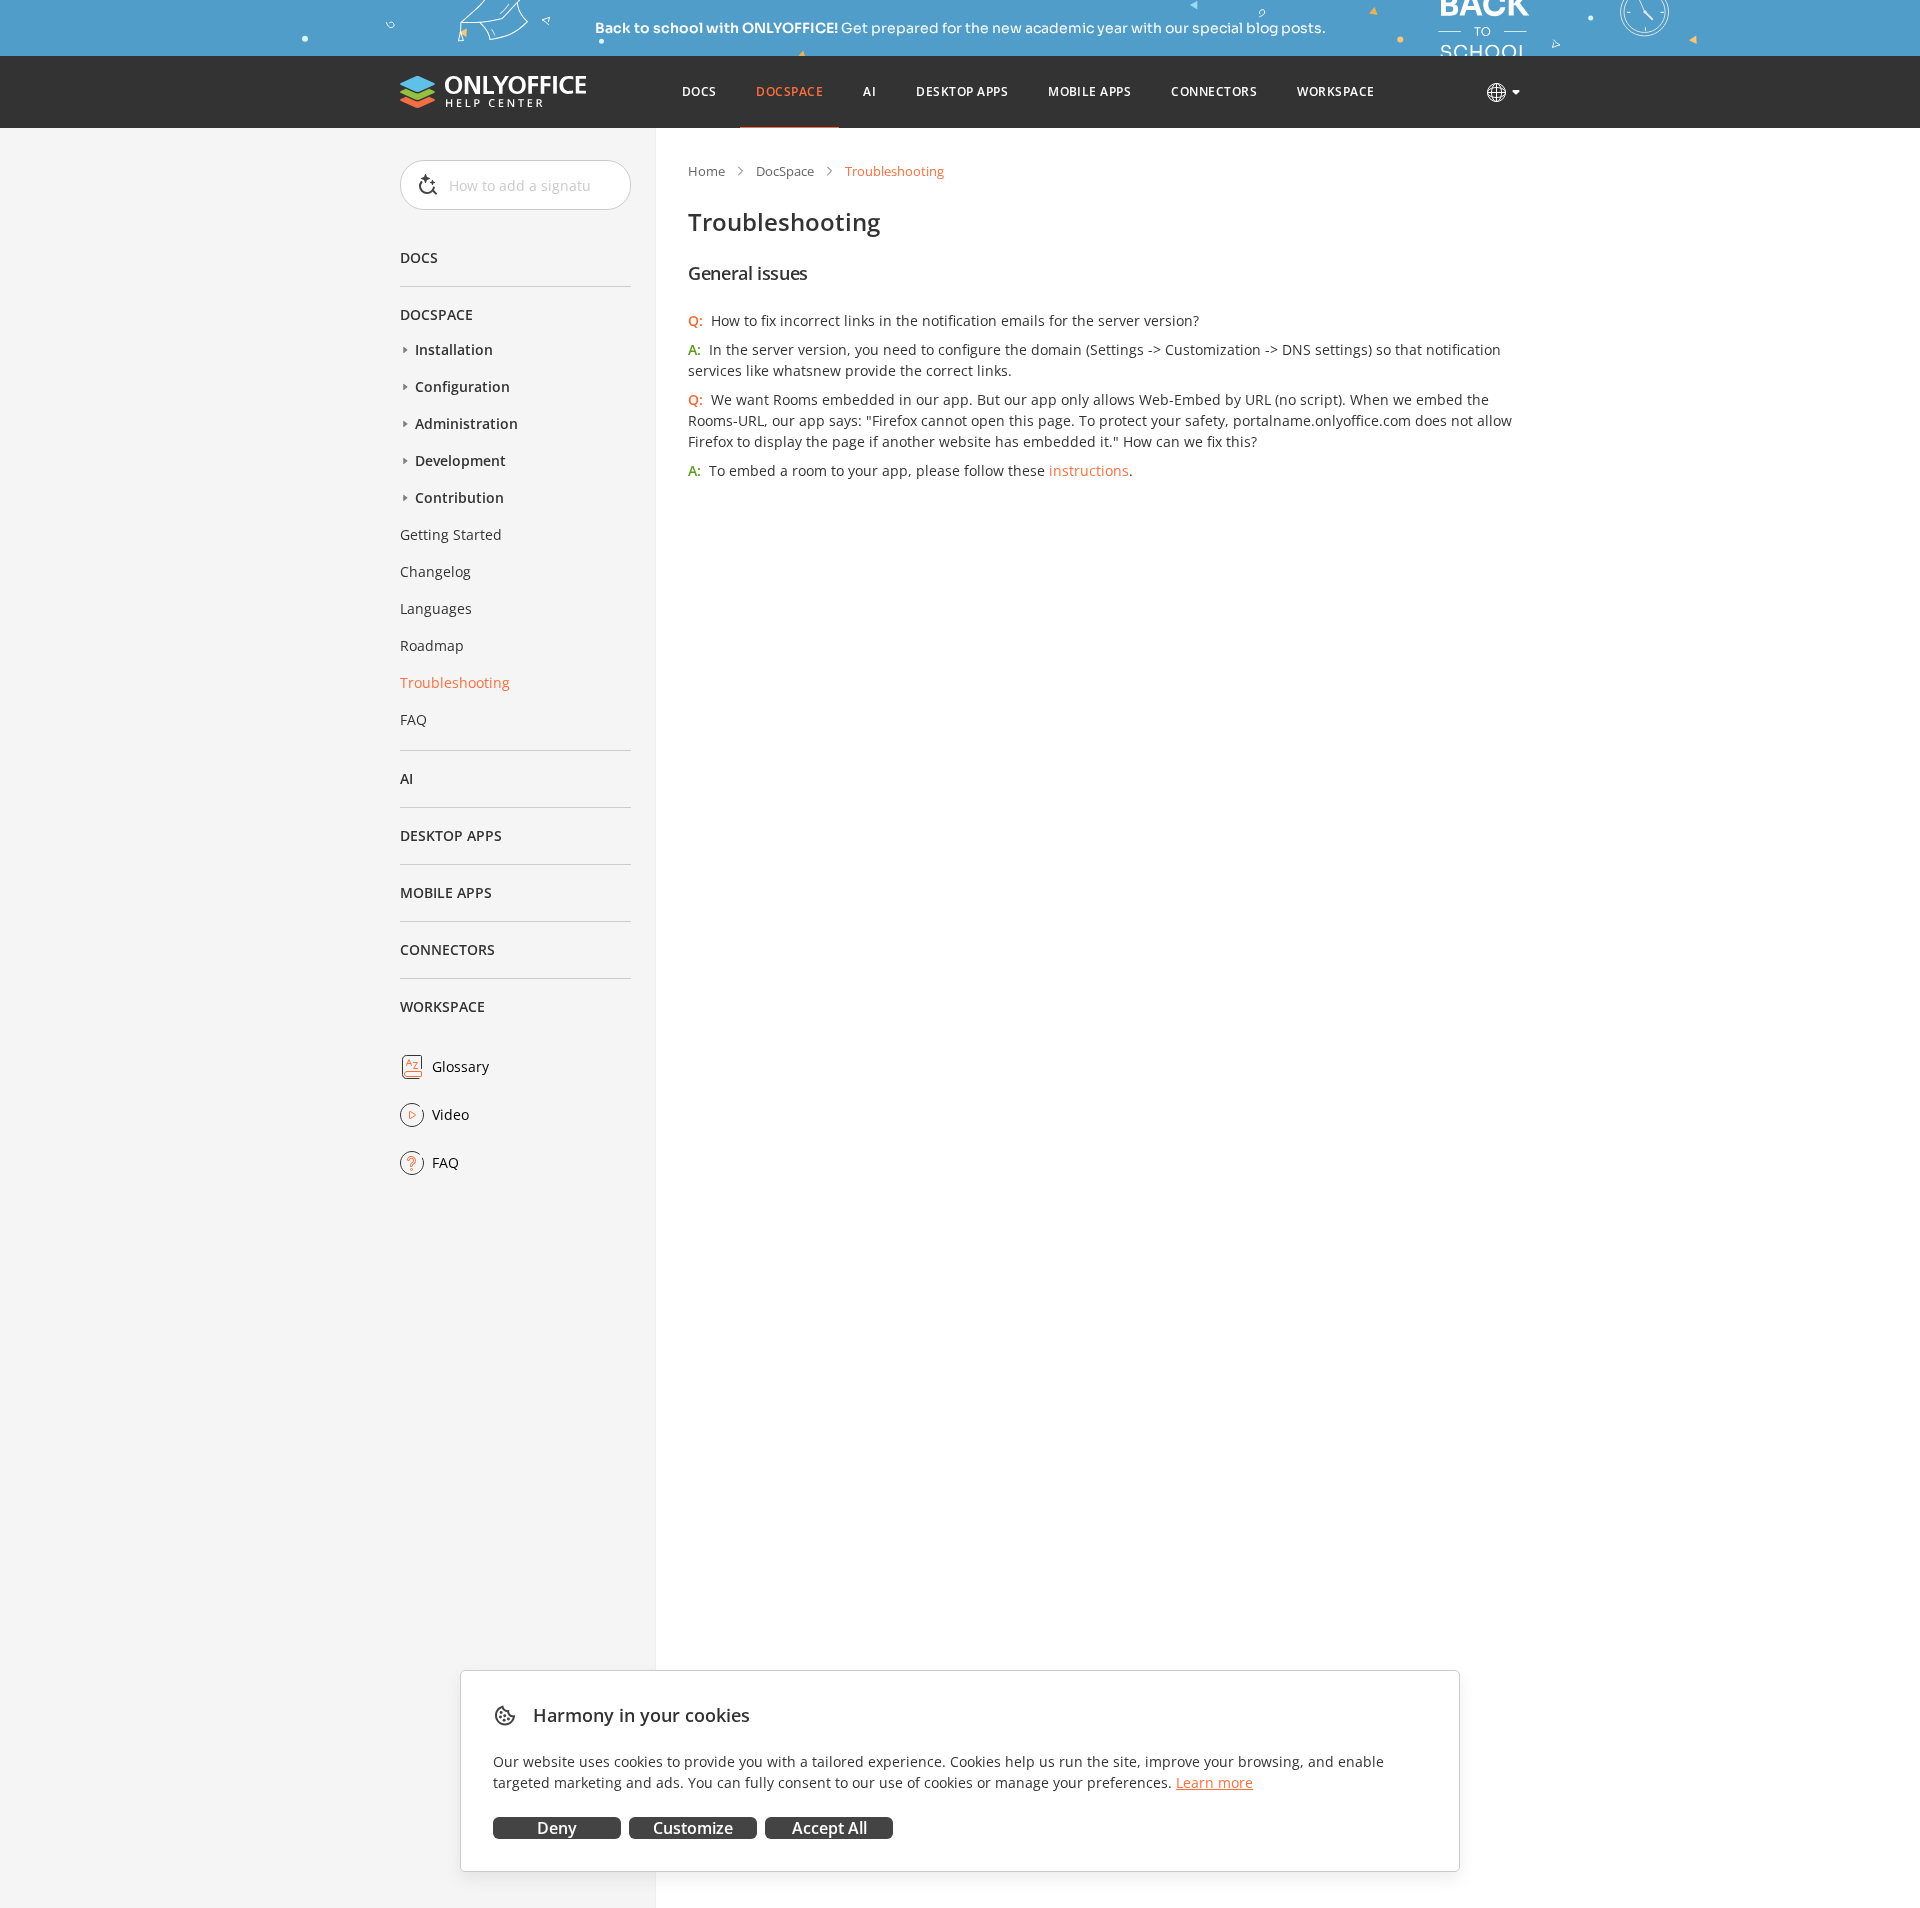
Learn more (1214, 1782)
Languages (436, 608)
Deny (557, 1828)
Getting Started (451, 534)
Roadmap (432, 645)
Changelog (435, 571)
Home (706, 171)
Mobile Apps (446, 892)
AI (406, 778)
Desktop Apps (451, 835)
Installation (454, 349)
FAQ (413, 719)
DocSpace (436, 314)
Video (450, 1114)
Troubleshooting (455, 682)
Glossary (460, 1066)
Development (460, 460)
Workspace (442, 1006)
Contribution (459, 497)
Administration (466, 423)
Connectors (447, 949)
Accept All (829, 1828)
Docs (419, 257)
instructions (1089, 470)
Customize (693, 1828)
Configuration (462, 386)
